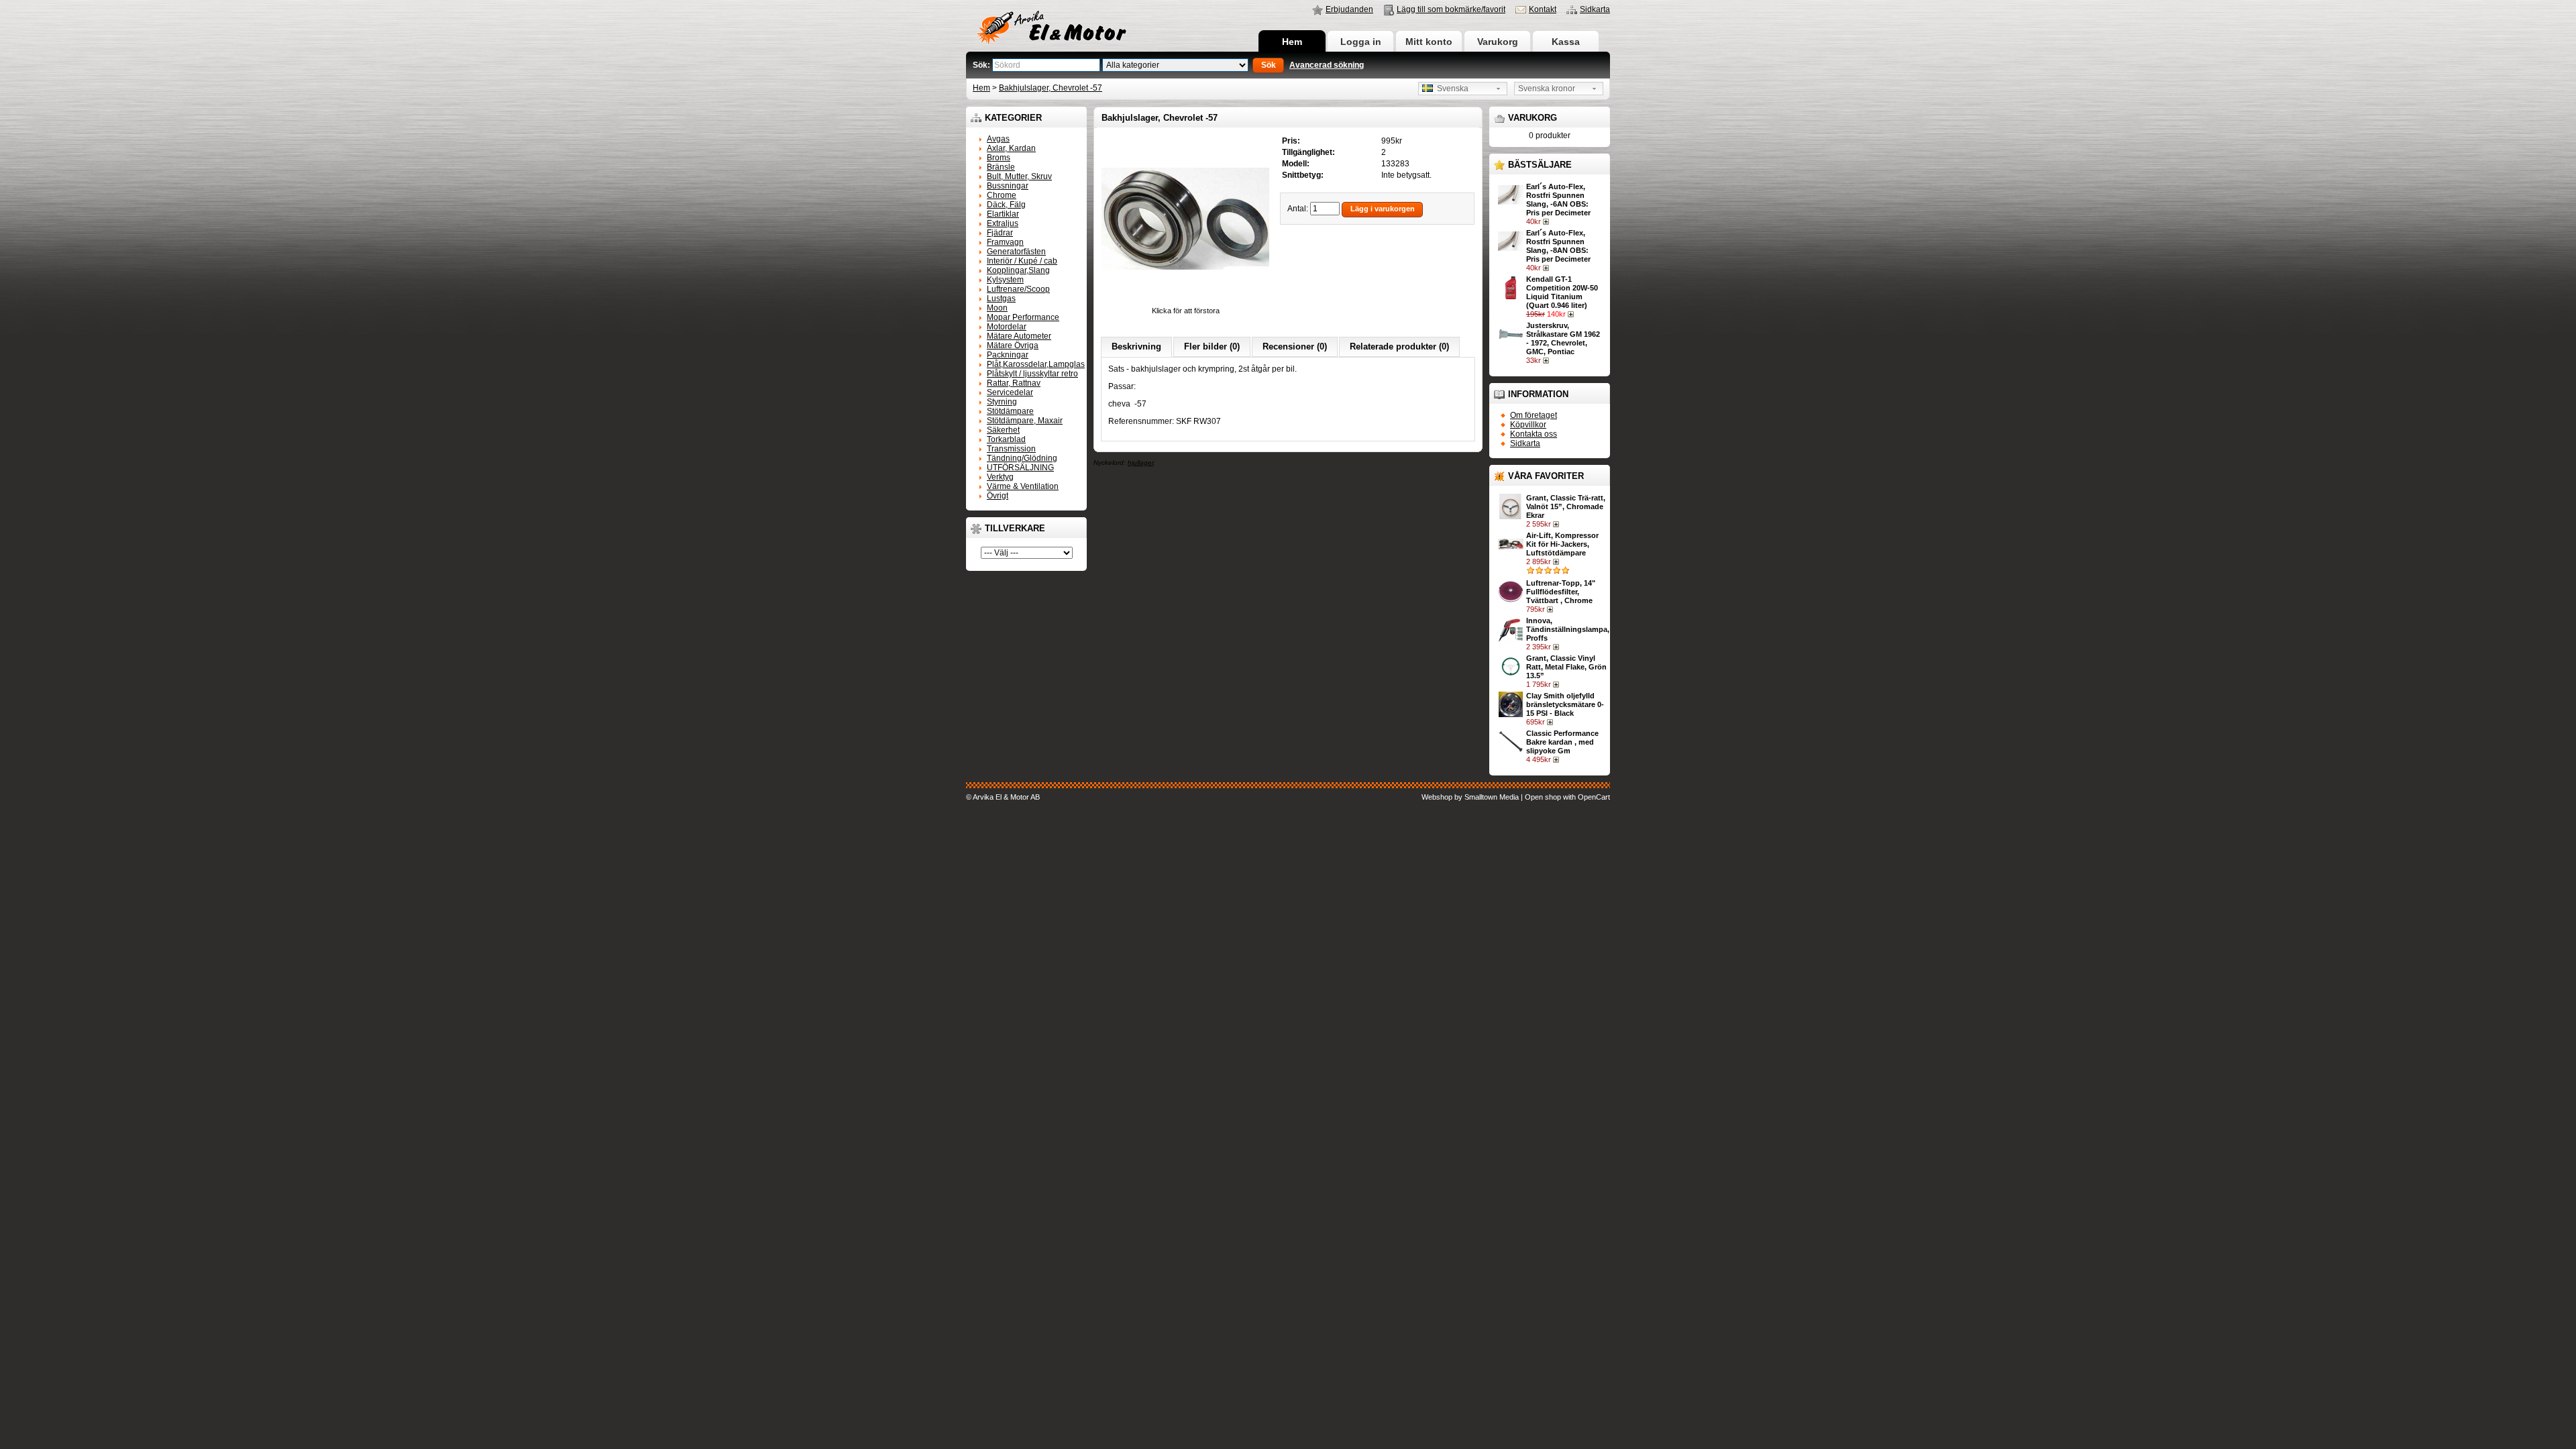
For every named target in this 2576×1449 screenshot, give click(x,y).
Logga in (1361, 42)
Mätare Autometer (1019, 336)
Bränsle (1001, 167)
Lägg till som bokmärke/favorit (1451, 9)
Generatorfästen (1016, 252)
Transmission (1011, 449)
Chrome (1002, 195)
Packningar (1008, 355)
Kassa (1566, 42)
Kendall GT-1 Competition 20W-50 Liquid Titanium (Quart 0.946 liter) (1562, 292)
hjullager (1140, 463)
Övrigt (998, 496)
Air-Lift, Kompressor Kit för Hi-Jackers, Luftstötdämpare (1562, 544)
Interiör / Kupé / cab (1022, 261)
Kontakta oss (1534, 434)
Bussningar (1008, 186)
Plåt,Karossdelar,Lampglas (1036, 364)
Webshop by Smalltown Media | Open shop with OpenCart (1516, 797)
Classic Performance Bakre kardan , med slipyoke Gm (1562, 742)
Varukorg (1498, 42)
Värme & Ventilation (1023, 486)
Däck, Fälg (1006, 205)
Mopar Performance (1023, 317)
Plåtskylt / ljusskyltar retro (1032, 374)
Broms (999, 158)
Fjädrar (1000, 233)
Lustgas (1001, 299)
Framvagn (1005, 242)
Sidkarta (1595, 9)
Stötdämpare (1010, 411)
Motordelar (1007, 327)
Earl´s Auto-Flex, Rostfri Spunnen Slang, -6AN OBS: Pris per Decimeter (1558, 200)
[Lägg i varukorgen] (1547, 221)
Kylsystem (1005, 280)
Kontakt (1543, 9)
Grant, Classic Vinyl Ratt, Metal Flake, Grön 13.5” (1566, 667)
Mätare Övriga (1013, 345)
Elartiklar (1003, 214)
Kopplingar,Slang (1018, 270)
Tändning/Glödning (1022, 458)
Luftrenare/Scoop (1018, 289)
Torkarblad (1006, 439)
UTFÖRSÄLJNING (1020, 468)
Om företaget (1534, 415)
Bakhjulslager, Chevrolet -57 (1051, 88)
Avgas (998, 139)
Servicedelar (1010, 392)
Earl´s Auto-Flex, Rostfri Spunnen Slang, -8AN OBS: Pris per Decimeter (1558, 246)
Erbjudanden (1349, 9)
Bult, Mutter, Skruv (1019, 176)
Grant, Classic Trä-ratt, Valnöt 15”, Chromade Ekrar (1566, 506)
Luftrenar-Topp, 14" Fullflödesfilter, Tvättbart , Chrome (1561, 592)
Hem (1292, 42)
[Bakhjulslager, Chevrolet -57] (1185, 302)
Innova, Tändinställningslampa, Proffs (1568, 629)
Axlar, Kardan (1011, 148)
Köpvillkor (1528, 425)
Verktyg (1000, 477)
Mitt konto (1429, 42)
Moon (997, 308)
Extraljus (1003, 223)
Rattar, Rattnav (1014, 383)
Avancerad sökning (1327, 65)
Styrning (1002, 402)
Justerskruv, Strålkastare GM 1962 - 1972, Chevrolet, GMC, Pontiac (1563, 338)
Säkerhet (1003, 430)
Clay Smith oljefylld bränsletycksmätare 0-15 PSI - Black (1565, 704)
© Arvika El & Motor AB (1003, 797)
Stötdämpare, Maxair (1025, 421)
